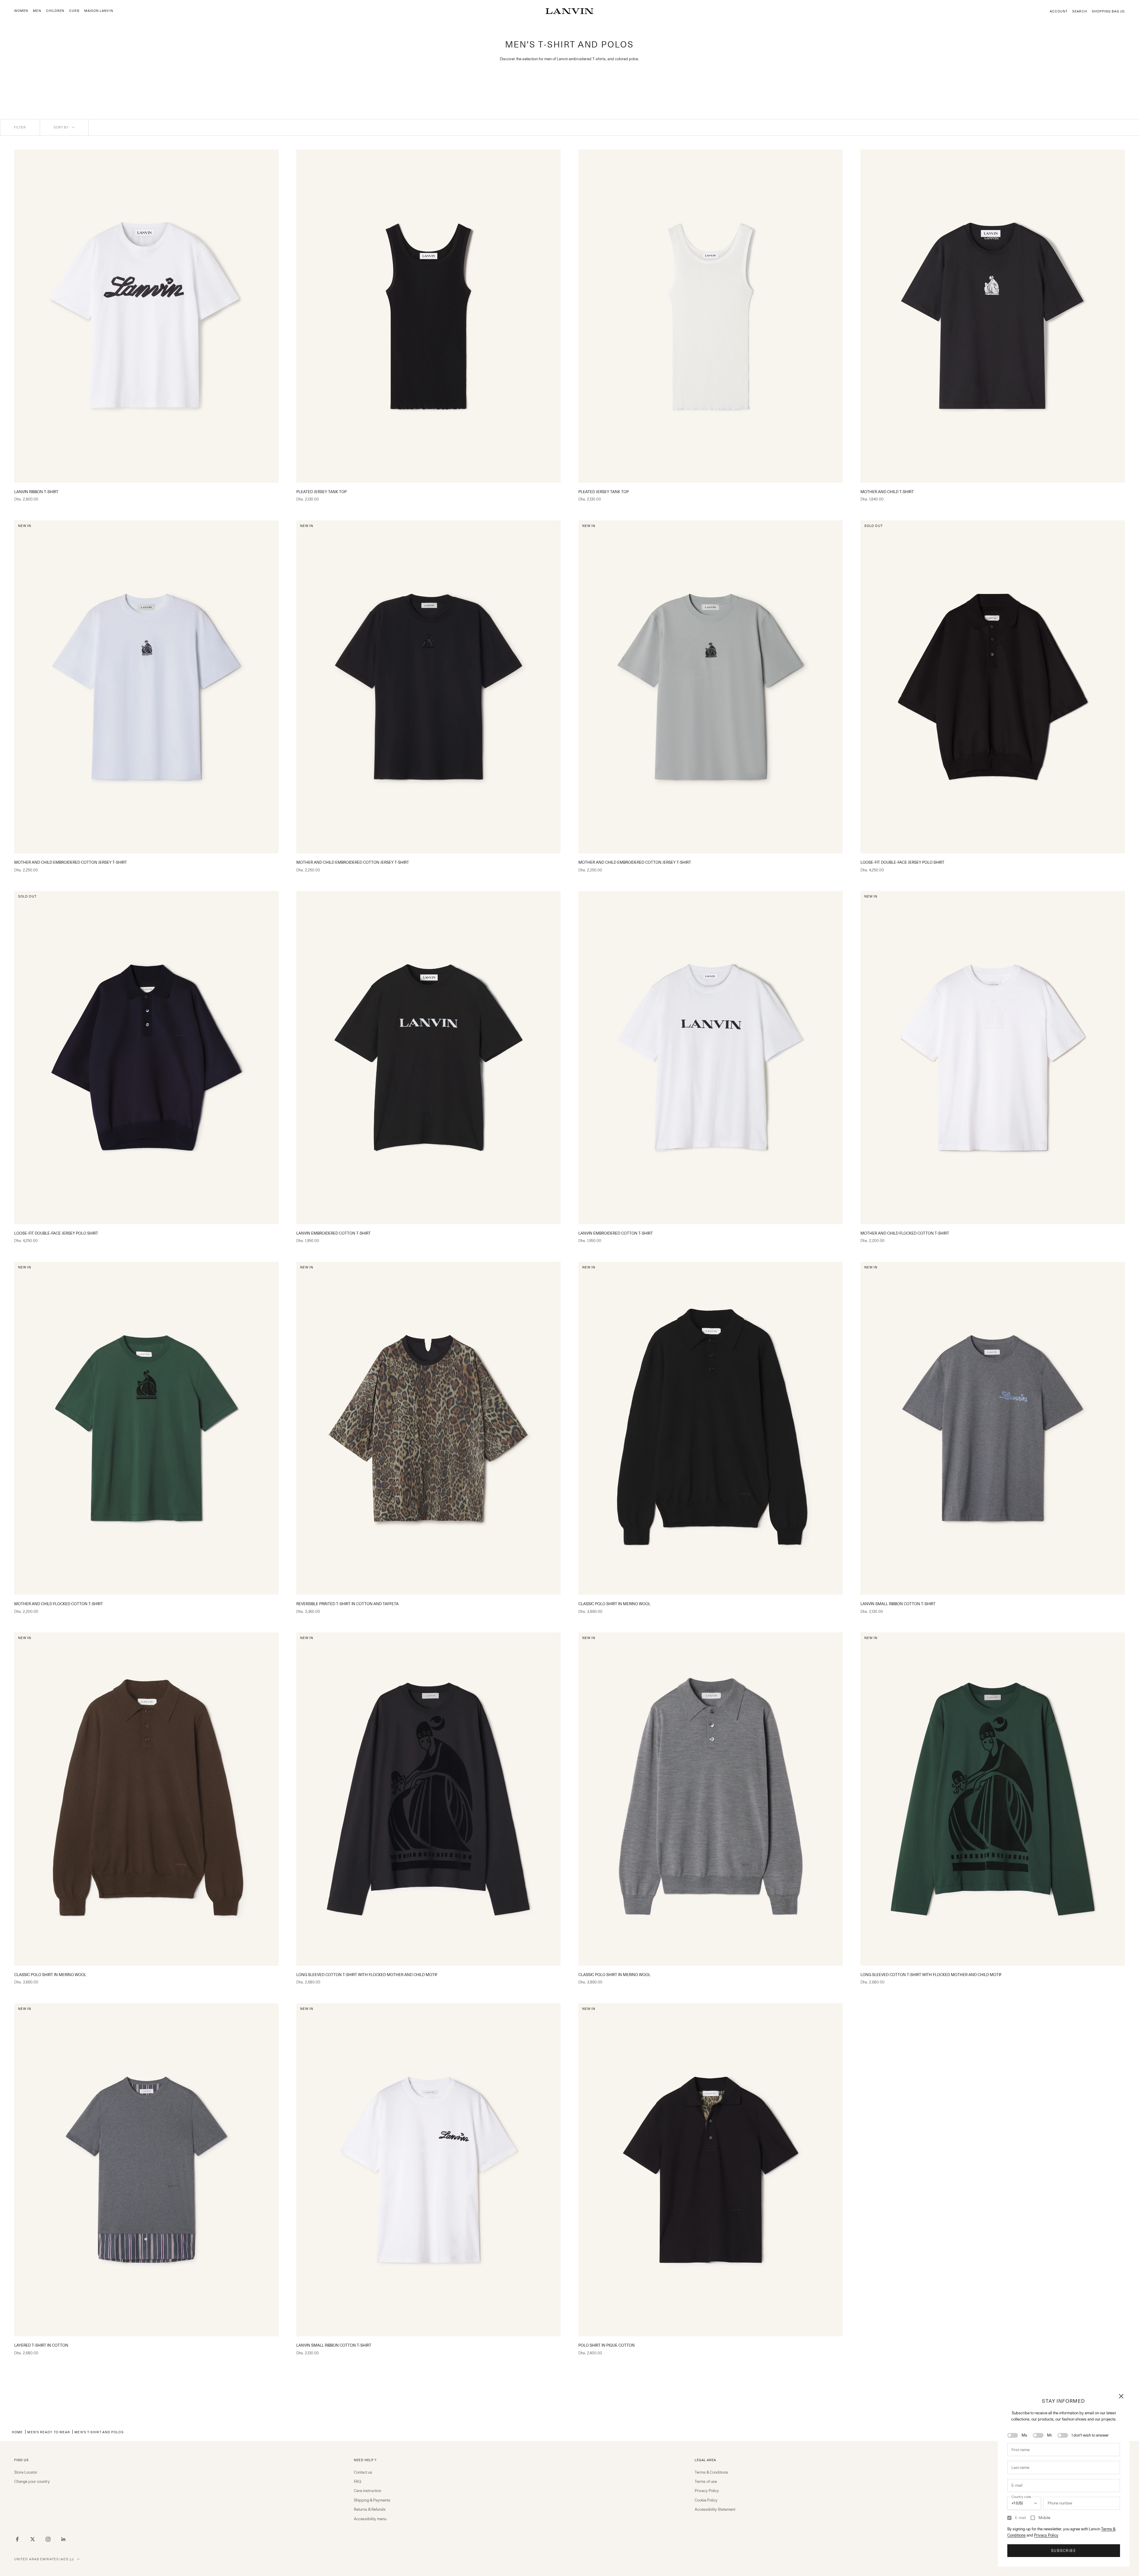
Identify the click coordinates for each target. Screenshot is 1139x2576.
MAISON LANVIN (99, 11)
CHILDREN (55, 11)
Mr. (1050, 2435)
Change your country (32, 2481)
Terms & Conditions (711, 2472)
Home (17, 2432)
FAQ (358, 2481)
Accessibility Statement (715, 2509)
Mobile (1044, 2518)
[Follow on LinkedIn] (63, 2539)
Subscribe (1064, 2551)
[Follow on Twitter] (33, 2539)
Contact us (363, 2472)
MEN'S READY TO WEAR (49, 2432)
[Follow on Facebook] (17, 2539)
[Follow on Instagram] (48, 2539)
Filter (20, 127)
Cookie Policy (706, 2500)
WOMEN (21, 11)
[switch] (1013, 2435)
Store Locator (26, 2472)
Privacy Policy (1046, 2535)
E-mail (1021, 2518)
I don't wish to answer (1090, 2435)
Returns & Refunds (370, 2509)
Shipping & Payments (372, 2500)
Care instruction (368, 2491)
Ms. (1025, 2435)
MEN (37, 11)
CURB (74, 11)
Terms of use (706, 2481)
